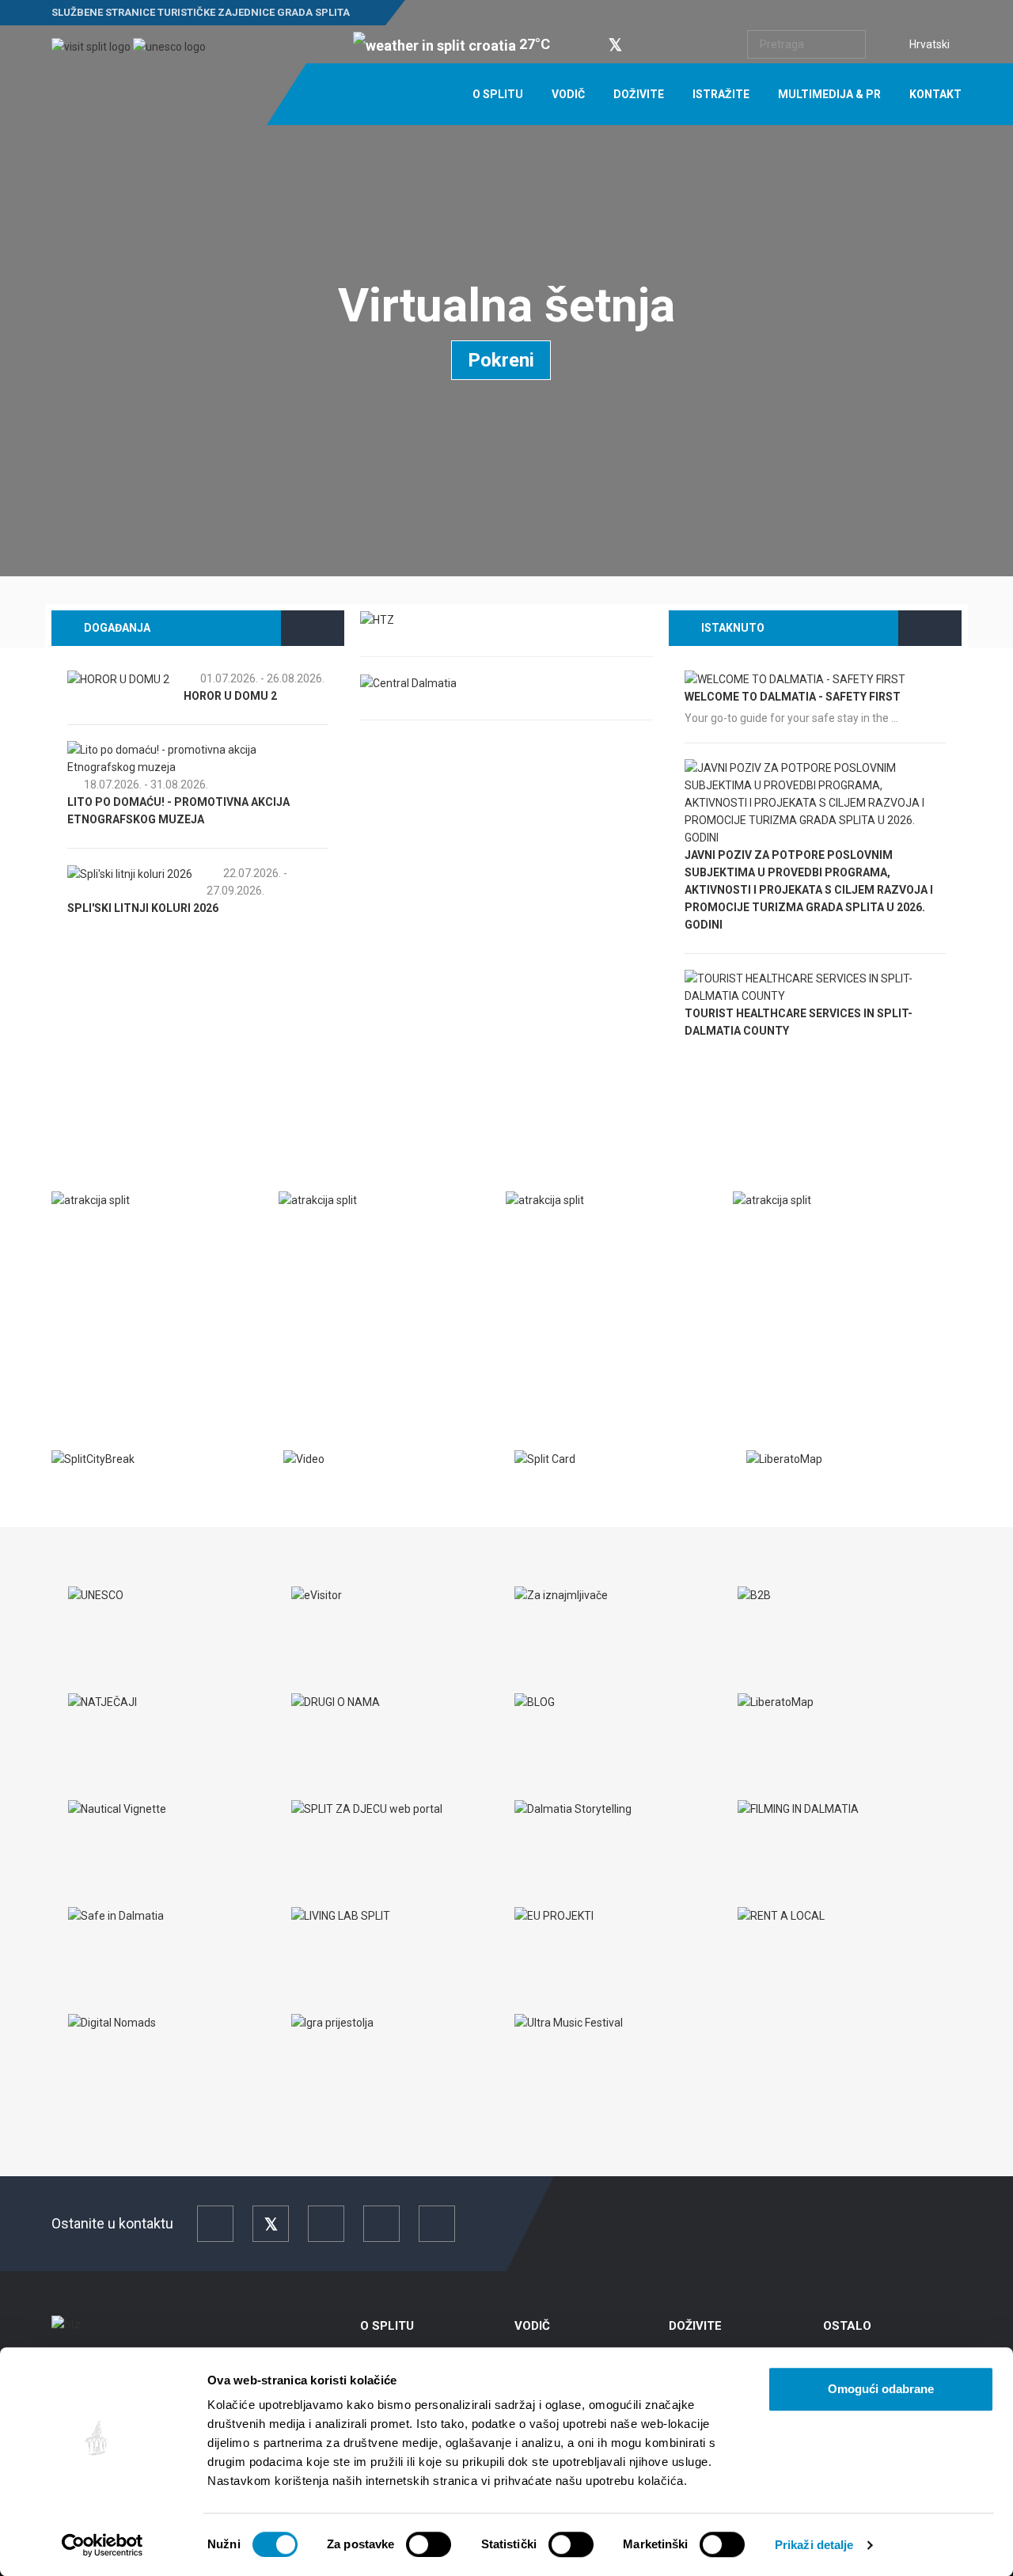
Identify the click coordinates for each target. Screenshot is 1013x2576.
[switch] (429, 2544)
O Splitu (498, 94)
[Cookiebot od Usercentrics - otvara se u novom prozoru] (102, 2545)
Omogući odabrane (881, 2389)
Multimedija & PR (829, 94)
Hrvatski (930, 44)
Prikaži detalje (814, 2545)
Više (77, 1340)
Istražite (721, 94)
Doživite (639, 94)
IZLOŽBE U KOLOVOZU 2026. (156, 837)
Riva (79, 1233)
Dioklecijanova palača (817, 1233)
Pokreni (501, 360)
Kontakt (935, 94)
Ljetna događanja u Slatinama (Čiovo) (196, 926)
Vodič (568, 94)
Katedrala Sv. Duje (351, 1233)
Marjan (544, 1233)
